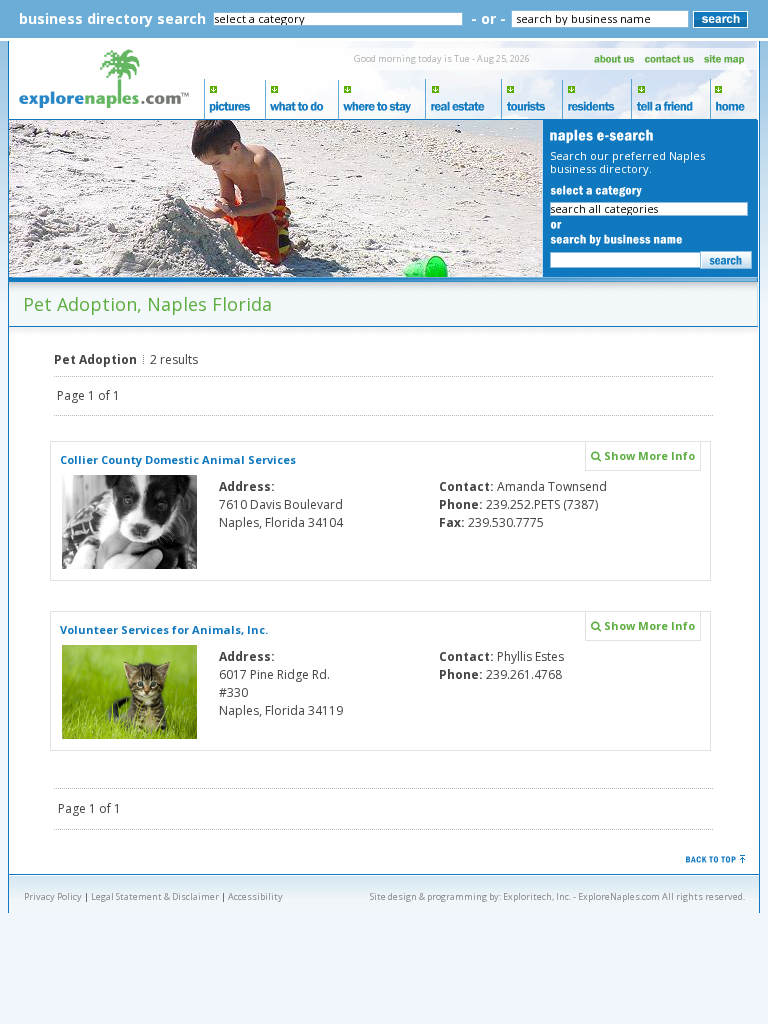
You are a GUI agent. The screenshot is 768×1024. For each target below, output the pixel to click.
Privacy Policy (53, 896)
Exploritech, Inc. (537, 896)
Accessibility (255, 896)
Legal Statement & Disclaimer (155, 896)
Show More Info (648, 455)
